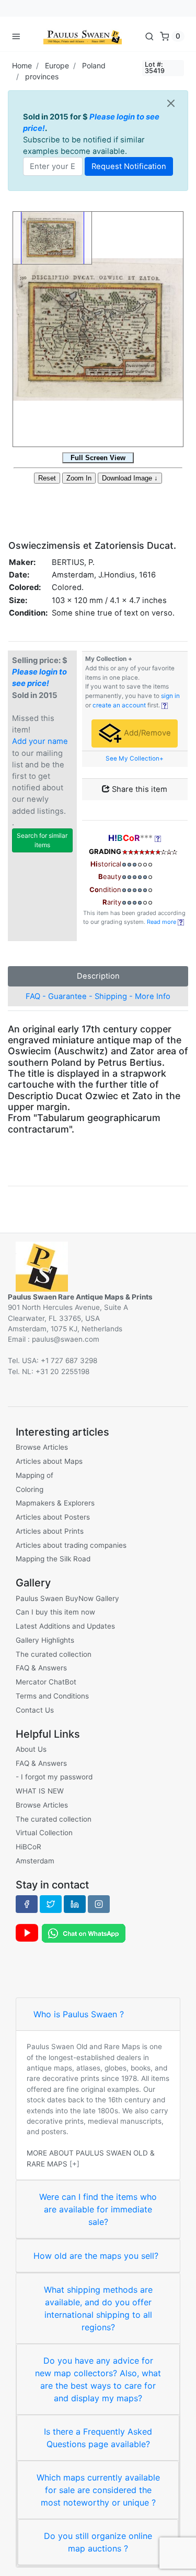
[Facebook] (27, 1904)
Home (22, 65)
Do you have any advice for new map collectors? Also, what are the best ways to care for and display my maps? (98, 2379)
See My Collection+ (135, 759)
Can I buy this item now (55, 1612)
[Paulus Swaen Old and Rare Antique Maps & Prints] (83, 36)
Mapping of (34, 1475)
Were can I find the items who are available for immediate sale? (98, 2209)
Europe (57, 65)
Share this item (139, 789)
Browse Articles (42, 1447)
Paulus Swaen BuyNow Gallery (67, 1598)
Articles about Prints (50, 1531)
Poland (94, 65)
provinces (42, 76)
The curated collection (54, 1654)
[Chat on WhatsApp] (84, 1932)
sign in (170, 696)
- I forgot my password (54, 1777)
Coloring (30, 1489)
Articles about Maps (49, 1461)
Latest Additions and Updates (65, 1626)
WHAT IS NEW (40, 1791)
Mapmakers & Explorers (55, 1503)
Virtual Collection (44, 1833)
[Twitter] (51, 1904)
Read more (162, 922)
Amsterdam (35, 1861)
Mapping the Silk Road (53, 1559)
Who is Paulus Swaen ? (79, 2014)
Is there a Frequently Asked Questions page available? (98, 2438)
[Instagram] (99, 1904)
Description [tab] (98, 976)
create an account (119, 705)
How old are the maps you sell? (96, 2256)
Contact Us (35, 1710)
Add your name (40, 741)
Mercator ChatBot (46, 1682)
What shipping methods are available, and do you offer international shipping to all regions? (98, 2308)
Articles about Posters (53, 1517)
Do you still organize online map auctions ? (98, 2542)
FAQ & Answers (41, 1668)
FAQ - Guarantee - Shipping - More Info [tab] (98, 996)
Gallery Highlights (45, 1640)
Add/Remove (146, 733)
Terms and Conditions (52, 1696)
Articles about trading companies (71, 1545)
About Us (31, 1749)
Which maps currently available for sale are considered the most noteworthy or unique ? (98, 2490)
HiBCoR (28, 1847)
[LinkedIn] (75, 1904)
